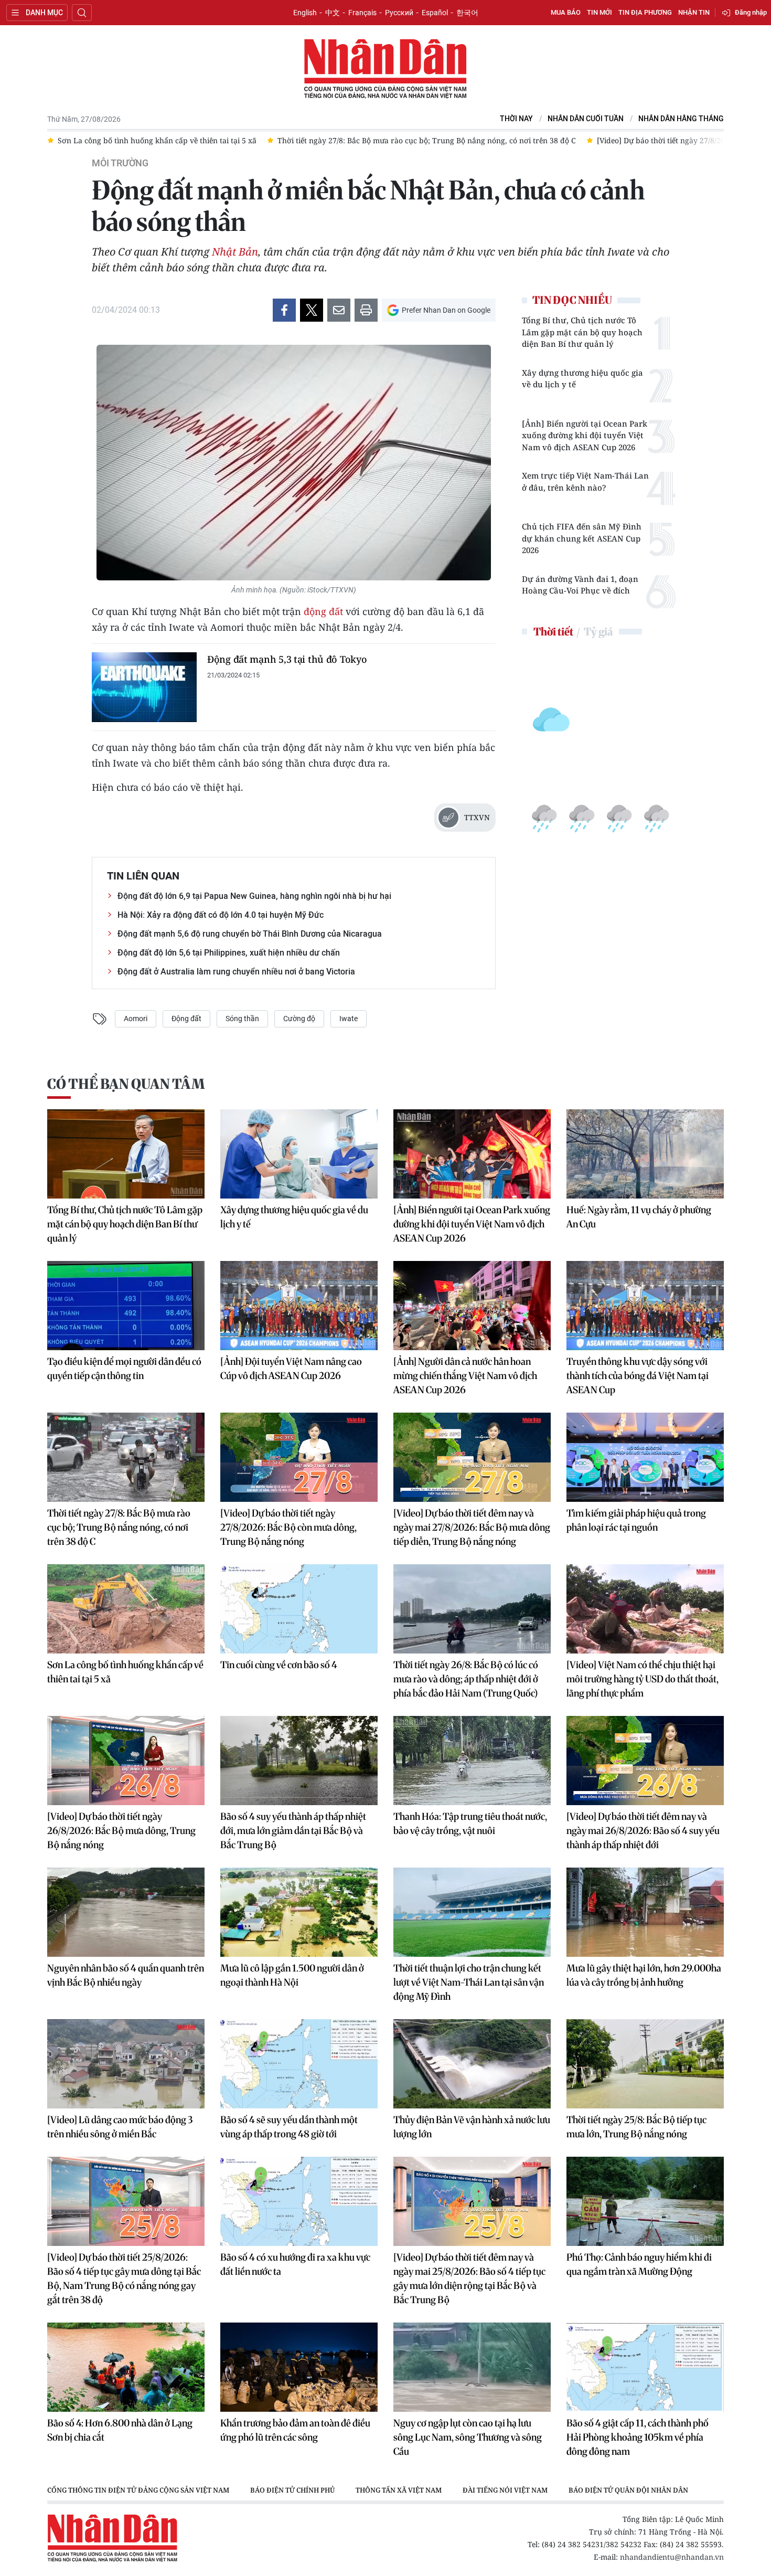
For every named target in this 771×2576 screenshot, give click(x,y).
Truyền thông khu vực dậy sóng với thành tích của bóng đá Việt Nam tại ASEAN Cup (638, 1376)
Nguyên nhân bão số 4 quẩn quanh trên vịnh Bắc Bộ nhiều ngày (126, 1975)
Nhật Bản (235, 252)
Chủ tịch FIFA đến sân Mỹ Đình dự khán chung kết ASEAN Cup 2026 (582, 538)
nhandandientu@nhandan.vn (672, 2557)
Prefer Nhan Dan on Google (446, 310)
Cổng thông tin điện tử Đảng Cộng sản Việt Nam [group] (138, 2490)
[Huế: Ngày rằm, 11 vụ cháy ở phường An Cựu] (645, 1154)
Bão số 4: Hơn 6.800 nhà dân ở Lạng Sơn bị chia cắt (120, 2430)
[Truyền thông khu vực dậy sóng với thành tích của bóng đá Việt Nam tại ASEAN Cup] (645, 1306)
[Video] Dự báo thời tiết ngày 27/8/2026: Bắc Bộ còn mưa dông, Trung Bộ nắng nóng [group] (538, 140)
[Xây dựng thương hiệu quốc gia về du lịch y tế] (299, 1154)
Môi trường (120, 163)
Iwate (349, 1019)
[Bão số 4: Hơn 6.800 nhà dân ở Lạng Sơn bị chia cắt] (126, 2367)
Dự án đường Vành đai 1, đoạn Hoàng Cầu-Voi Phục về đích (580, 585)
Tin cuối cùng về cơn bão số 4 (279, 1665)
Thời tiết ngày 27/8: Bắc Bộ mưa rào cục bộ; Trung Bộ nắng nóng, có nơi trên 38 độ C (119, 1527)
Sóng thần (242, 1019)
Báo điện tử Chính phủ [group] (292, 2490)
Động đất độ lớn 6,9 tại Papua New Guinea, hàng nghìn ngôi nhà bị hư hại (254, 896)
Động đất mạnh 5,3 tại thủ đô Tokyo (287, 659)
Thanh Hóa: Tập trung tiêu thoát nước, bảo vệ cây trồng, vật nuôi (470, 1824)
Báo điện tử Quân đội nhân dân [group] (628, 2490)
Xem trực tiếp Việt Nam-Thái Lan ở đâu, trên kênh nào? (585, 481)
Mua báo (566, 12)
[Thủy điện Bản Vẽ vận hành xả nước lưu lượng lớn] (472, 2064)
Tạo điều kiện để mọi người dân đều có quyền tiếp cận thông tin (124, 1369)
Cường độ (299, 1019)
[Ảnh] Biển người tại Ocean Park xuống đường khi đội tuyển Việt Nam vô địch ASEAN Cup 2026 (585, 435)
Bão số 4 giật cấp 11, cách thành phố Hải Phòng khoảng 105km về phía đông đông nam (638, 2437)
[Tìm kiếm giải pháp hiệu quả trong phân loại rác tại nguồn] (645, 1457)
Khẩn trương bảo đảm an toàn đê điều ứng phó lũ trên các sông (295, 2430)
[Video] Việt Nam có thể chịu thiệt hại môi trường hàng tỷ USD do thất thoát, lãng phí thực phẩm (642, 1679)
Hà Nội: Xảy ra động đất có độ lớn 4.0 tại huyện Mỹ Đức (221, 915)
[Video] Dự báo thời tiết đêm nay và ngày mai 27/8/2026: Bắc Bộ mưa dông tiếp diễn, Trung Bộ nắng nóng (472, 1527)
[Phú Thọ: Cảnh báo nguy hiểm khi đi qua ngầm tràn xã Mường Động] (645, 2201)
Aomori (136, 1019)
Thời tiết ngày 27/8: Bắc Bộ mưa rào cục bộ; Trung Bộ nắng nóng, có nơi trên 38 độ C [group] (221, 140)
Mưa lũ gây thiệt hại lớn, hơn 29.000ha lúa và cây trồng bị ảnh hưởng (644, 1975)
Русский (399, 13)
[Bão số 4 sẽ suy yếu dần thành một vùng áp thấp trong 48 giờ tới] (299, 2064)
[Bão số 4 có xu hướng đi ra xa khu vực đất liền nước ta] (299, 2201)
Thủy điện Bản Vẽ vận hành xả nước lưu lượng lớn (472, 2127)
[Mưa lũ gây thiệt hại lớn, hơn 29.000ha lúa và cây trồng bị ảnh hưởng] (645, 1912)
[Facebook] (284, 310)
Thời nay (516, 119)
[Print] (366, 310)
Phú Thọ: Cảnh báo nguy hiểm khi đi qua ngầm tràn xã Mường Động (639, 2264)
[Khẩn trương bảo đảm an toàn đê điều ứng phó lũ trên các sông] (299, 2367)
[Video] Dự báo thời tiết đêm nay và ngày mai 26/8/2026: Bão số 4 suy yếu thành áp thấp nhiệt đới (643, 1831)
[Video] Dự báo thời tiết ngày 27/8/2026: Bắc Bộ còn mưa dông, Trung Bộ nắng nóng (288, 1527)
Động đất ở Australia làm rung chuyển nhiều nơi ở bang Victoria (236, 972)
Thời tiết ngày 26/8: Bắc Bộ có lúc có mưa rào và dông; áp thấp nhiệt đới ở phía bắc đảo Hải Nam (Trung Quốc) (466, 1679)
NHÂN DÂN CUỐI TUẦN (586, 119)
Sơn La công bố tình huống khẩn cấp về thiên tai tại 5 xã (125, 1672)
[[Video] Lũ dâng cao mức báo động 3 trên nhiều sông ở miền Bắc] (126, 2064)
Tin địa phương (645, 12)
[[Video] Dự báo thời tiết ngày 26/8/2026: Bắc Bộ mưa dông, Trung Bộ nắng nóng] (126, 1761)
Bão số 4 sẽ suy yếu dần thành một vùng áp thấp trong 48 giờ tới (289, 2127)
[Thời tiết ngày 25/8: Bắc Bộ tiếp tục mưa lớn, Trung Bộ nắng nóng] (645, 2064)
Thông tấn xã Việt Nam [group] (399, 2490)
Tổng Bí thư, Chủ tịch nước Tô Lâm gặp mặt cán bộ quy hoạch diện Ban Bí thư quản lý (582, 332)
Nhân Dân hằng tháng (681, 119)
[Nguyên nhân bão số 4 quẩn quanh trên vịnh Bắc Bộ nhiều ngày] (126, 1912)
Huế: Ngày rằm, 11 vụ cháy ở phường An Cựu (639, 1217)
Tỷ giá (598, 632)
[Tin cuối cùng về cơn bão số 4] (299, 1609)
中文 (333, 13)
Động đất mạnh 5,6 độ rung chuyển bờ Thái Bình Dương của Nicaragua (250, 934)
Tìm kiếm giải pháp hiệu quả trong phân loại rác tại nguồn (636, 1520)
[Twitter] (312, 310)
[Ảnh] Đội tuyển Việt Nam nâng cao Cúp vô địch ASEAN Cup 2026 (291, 1369)
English (305, 13)
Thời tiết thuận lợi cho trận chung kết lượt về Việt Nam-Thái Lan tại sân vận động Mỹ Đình (469, 1982)
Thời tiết (553, 632)
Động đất (186, 1019)
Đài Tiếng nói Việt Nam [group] (505, 2490)
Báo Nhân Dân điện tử (385, 69)
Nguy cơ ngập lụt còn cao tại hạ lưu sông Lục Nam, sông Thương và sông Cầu (468, 2437)
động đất (323, 611)
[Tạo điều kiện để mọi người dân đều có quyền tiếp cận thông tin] (126, 1306)
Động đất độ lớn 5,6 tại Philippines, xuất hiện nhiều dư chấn (229, 953)
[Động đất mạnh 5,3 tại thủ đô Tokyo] (144, 687)
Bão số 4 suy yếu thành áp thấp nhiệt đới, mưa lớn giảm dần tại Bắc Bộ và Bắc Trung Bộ (293, 1831)
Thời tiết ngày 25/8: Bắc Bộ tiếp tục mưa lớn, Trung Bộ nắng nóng (636, 2127)
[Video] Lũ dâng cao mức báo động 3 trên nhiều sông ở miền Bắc (120, 2127)
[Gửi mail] (339, 310)
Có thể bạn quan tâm (126, 1084)
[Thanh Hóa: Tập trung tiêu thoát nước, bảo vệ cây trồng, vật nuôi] (472, 1761)
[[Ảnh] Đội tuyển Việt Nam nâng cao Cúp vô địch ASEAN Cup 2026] (299, 1306)
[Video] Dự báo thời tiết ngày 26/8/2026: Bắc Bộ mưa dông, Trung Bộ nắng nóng (121, 1831)
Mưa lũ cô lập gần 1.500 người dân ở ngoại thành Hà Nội (292, 1975)
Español (435, 13)
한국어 (467, 13)
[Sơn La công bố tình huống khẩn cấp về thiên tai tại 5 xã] (126, 1609)
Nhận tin (694, 12)
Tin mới (599, 12)
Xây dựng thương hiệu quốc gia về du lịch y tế (582, 379)
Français (362, 13)
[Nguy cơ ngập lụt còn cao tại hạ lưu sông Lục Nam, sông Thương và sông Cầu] (472, 2367)
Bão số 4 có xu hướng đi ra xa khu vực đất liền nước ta (295, 2264)
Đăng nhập (751, 12)
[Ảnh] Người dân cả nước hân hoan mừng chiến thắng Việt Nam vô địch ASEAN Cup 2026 (465, 1376)
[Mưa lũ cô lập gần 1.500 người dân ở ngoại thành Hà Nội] (299, 1912)
